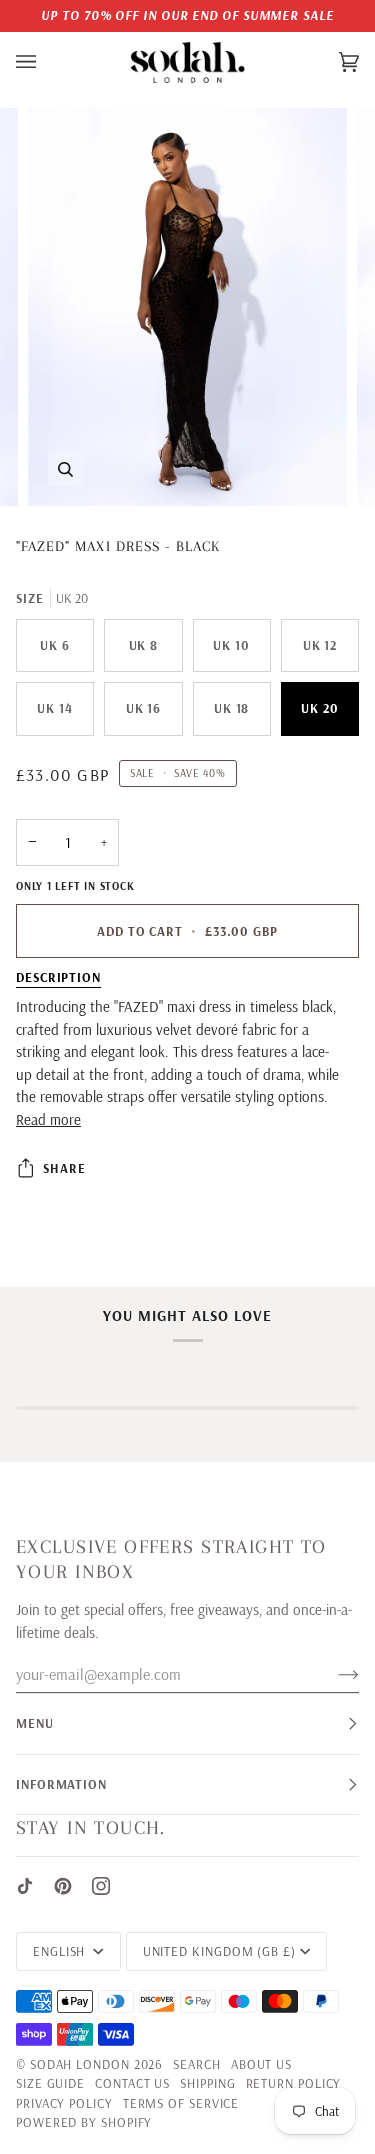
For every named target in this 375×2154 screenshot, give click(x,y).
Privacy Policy (64, 2103)
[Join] (332, 1674)
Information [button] (61, 1784)
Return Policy (294, 2083)
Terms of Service (181, 2103)
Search (196, 2064)
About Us (261, 2064)
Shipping (207, 2083)
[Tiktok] (25, 1886)
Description (58, 977)
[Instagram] (101, 1886)
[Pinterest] (63, 1886)
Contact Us (132, 2083)
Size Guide (50, 2083)
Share (64, 1168)
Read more (48, 1119)
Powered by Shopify (84, 2122)
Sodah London (80, 2064)
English (61, 1951)
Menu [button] (35, 1723)
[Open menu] (46, 63)
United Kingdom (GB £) (219, 1951)
